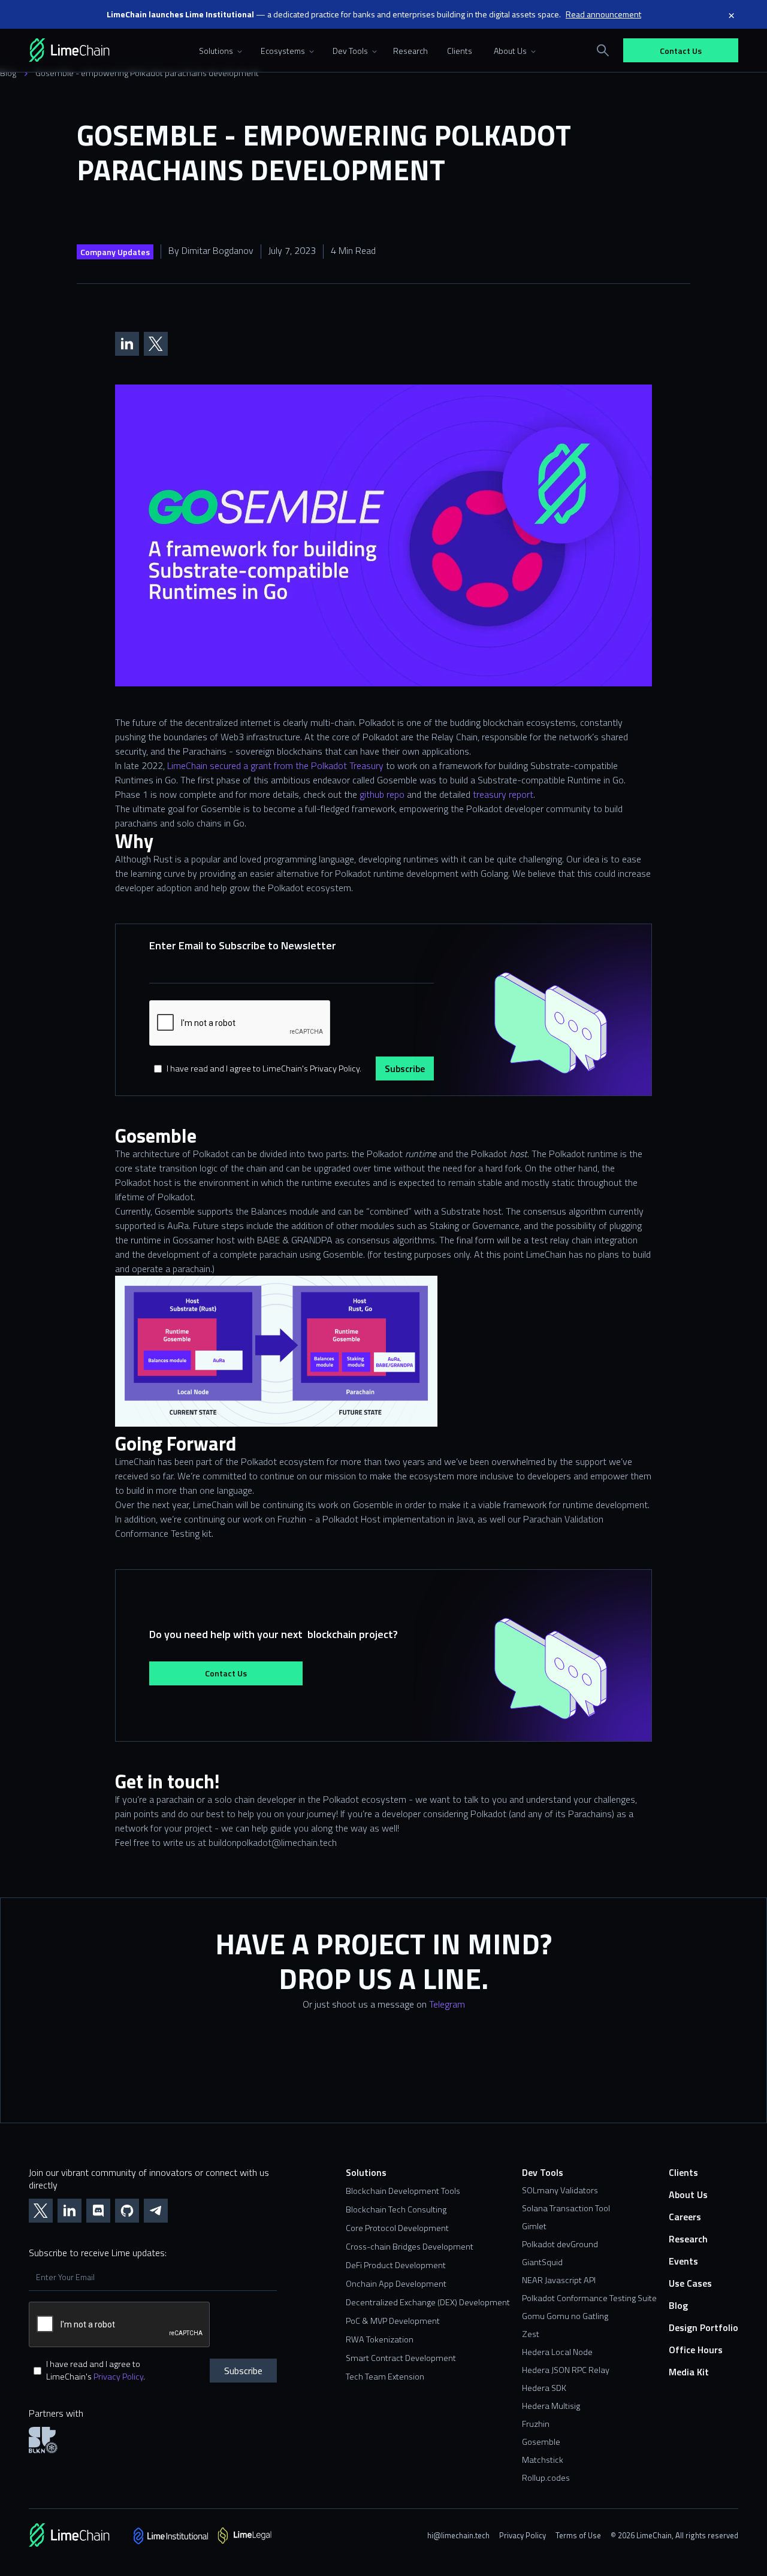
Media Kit (689, 2372)
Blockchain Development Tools (403, 2191)
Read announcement (603, 14)
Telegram (447, 2004)
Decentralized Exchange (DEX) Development (428, 2303)
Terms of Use (578, 2535)
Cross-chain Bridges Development (410, 2247)
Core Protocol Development (397, 2228)
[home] (86, 50)
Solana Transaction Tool (566, 2208)
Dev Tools (543, 2173)
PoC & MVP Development (393, 2321)
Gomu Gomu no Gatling (565, 2316)
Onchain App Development (396, 2284)
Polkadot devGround (560, 2244)
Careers (685, 2217)
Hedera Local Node (557, 2352)
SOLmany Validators (560, 2190)
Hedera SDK (544, 2388)
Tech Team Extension (385, 2377)
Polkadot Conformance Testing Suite (589, 2298)
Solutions (366, 2173)
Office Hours (696, 2350)
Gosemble (541, 2442)
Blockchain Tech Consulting (396, 2210)
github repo (381, 794)
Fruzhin (536, 2424)
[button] (218, 50)
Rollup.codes (546, 2478)
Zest (531, 2334)
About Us (688, 2195)
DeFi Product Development (396, 2265)
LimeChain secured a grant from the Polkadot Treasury (274, 765)
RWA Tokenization (380, 2340)
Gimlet (534, 2226)
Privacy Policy (118, 2377)
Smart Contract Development (401, 2358)
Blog (8, 73)
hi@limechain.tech (458, 2535)
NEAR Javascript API (559, 2280)
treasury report (502, 794)
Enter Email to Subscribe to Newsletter (243, 945)
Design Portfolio (703, 2328)
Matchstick (543, 2460)
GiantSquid (542, 2262)
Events (683, 2261)
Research (410, 51)
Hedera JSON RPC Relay (566, 2370)
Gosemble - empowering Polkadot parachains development (147, 73)
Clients (460, 51)
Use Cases (690, 2283)
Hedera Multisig (551, 2406)
